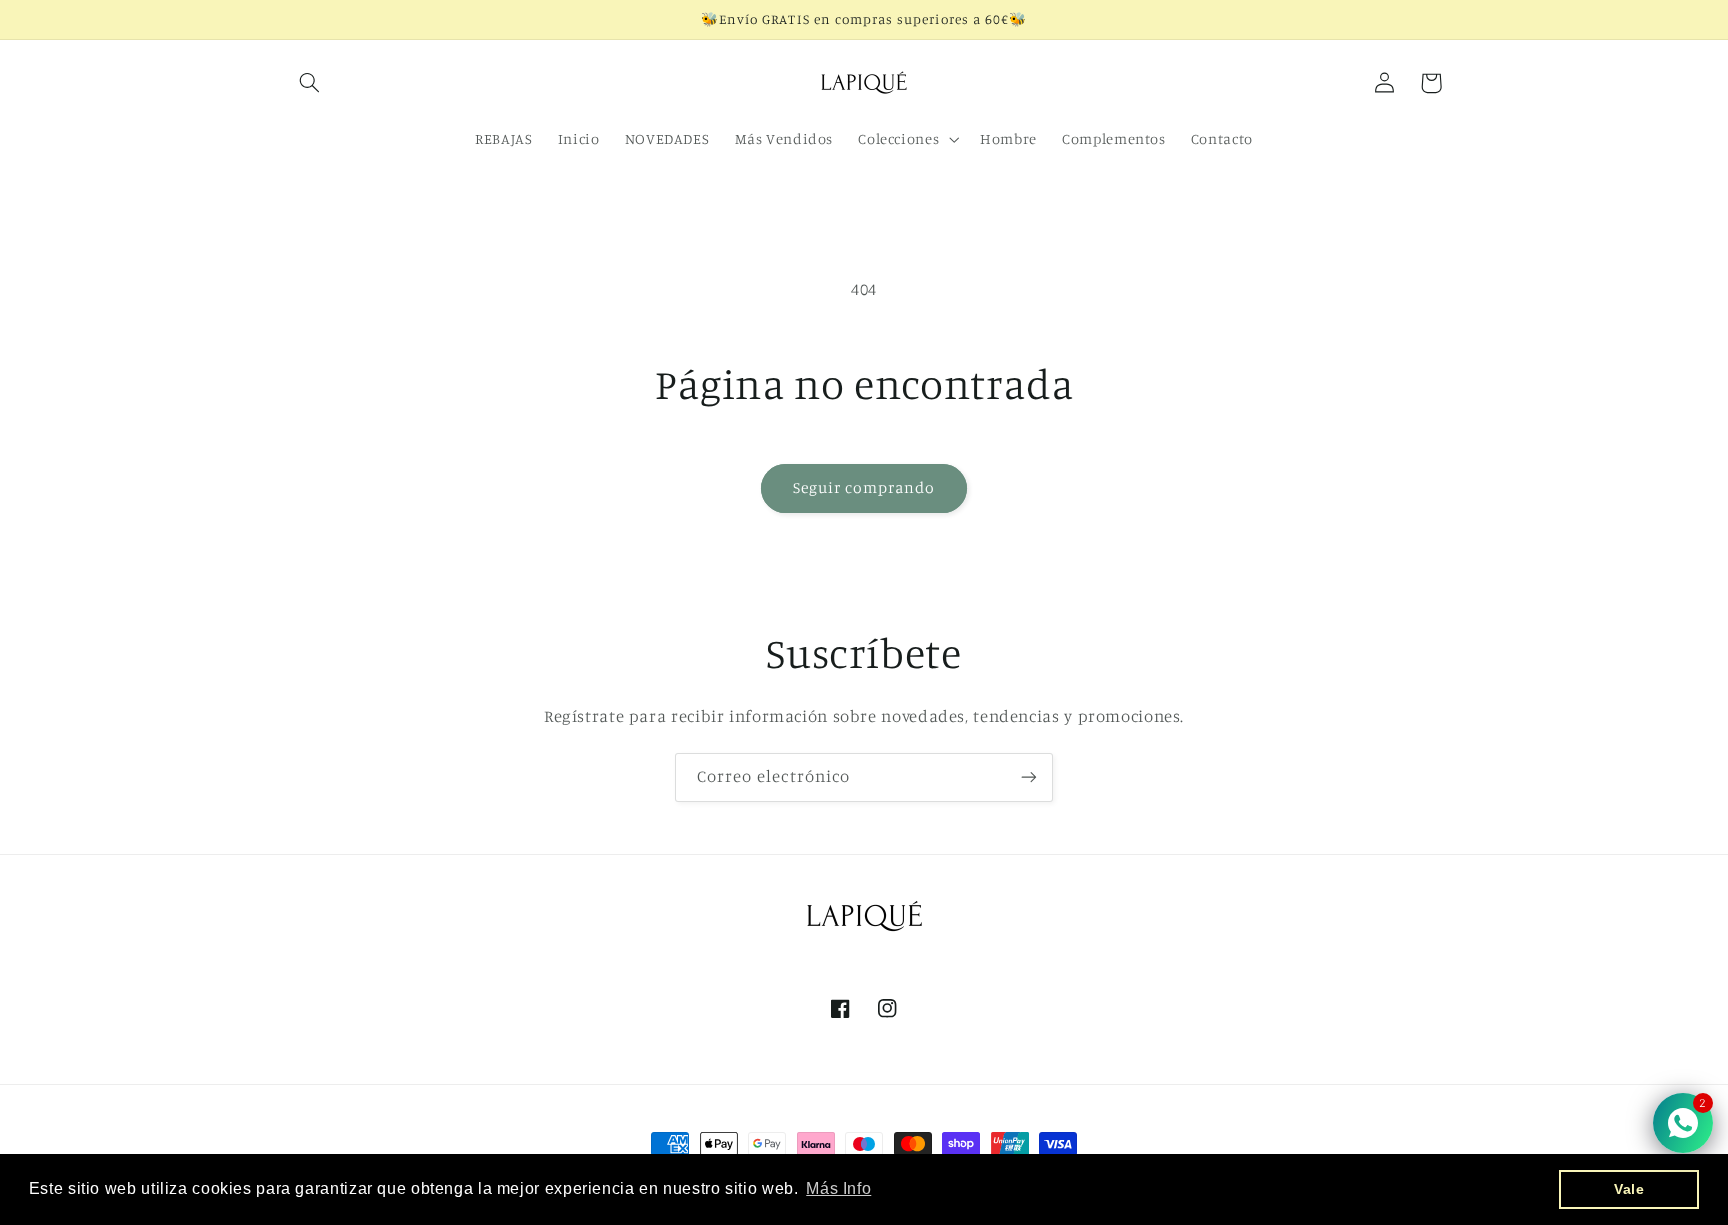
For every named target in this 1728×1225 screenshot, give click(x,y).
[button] (310, 83)
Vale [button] (1629, 1189)
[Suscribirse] (1029, 777)
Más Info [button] (838, 1188)
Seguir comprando (864, 487)
